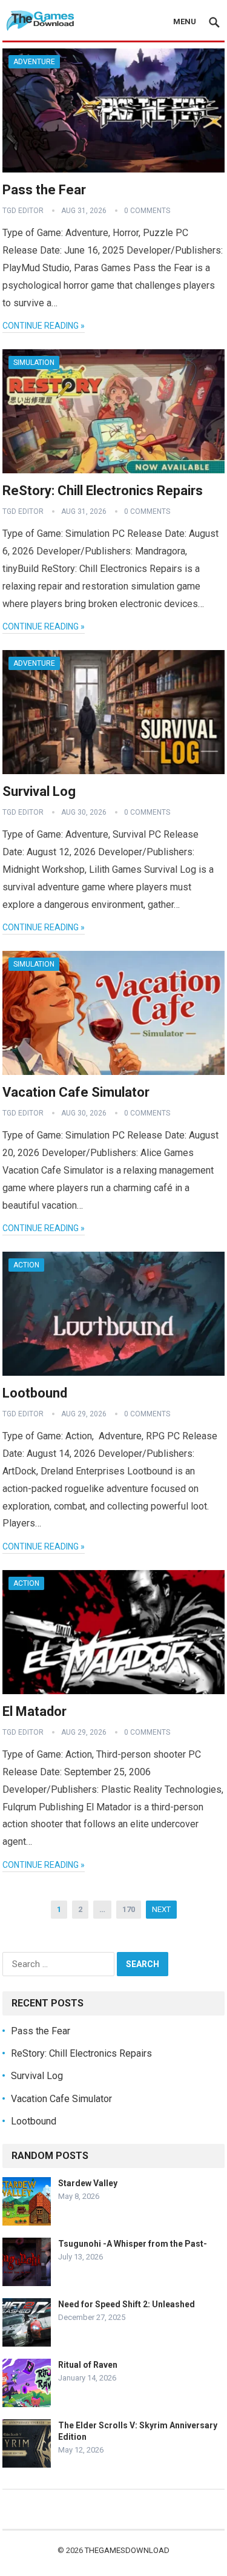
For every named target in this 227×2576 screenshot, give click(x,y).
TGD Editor (23, 211)
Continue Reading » (44, 326)
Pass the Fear (44, 190)
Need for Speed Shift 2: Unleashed (127, 2304)
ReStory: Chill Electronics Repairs (103, 491)
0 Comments (147, 211)
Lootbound (35, 1393)
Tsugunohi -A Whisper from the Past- (133, 2244)
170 (129, 1909)
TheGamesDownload (127, 2550)
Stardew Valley (88, 2183)
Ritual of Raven (88, 2365)
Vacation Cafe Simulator (76, 1092)
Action (26, 1265)
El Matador (35, 1711)
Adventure (34, 62)
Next (161, 1909)
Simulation (34, 363)
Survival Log (39, 791)
